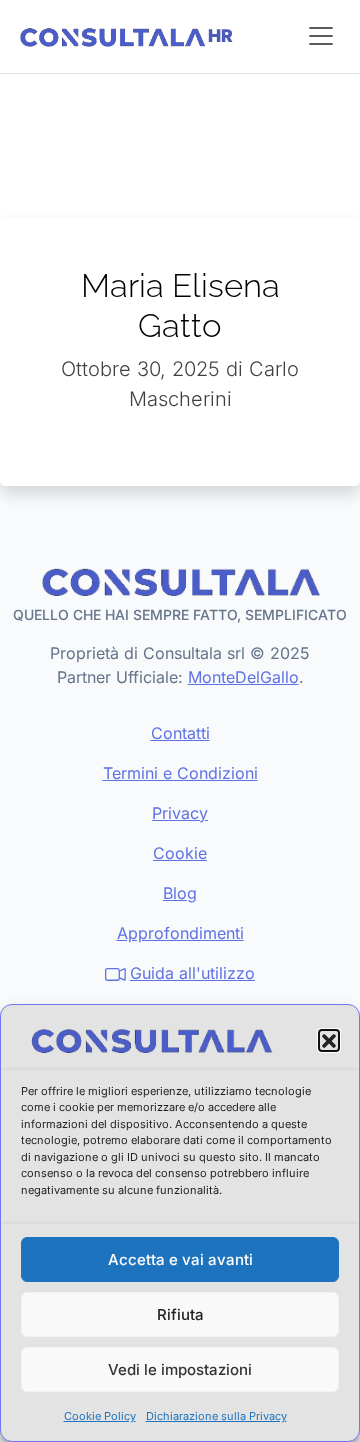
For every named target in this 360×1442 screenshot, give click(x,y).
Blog (180, 893)
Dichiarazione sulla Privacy (216, 1416)
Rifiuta (180, 1314)
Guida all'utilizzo (192, 973)
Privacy (180, 813)
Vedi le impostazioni (180, 1369)
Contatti (180, 733)
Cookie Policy (100, 1416)
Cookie (180, 853)
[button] (329, 1040)
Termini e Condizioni (180, 773)
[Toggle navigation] (321, 36)
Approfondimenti (180, 933)
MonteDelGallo (243, 677)
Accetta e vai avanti (180, 1259)
